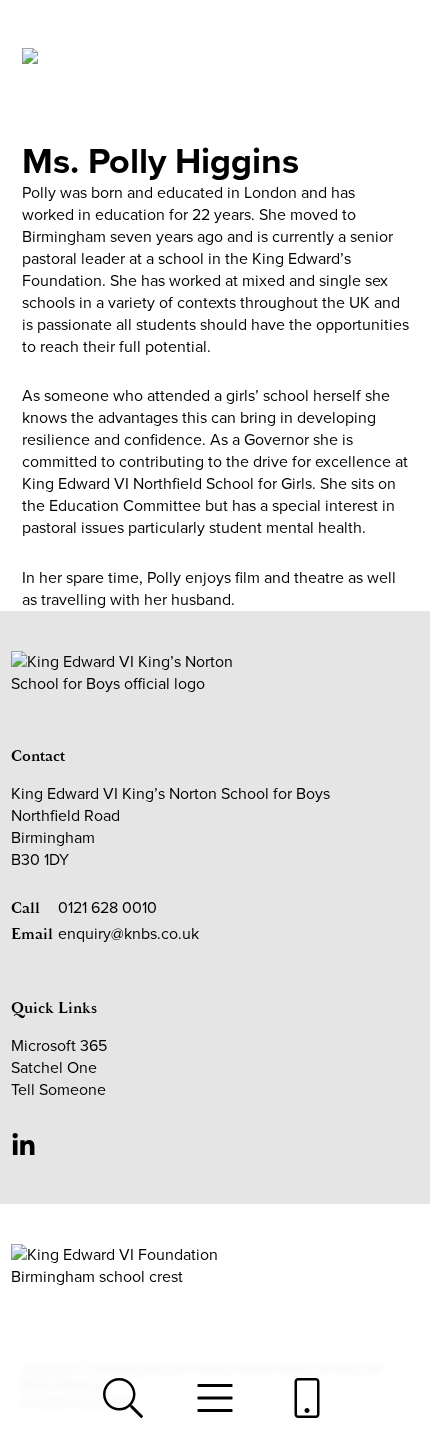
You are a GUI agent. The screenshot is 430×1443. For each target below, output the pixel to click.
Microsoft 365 (59, 1045)
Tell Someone (58, 1089)
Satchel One (54, 1067)
